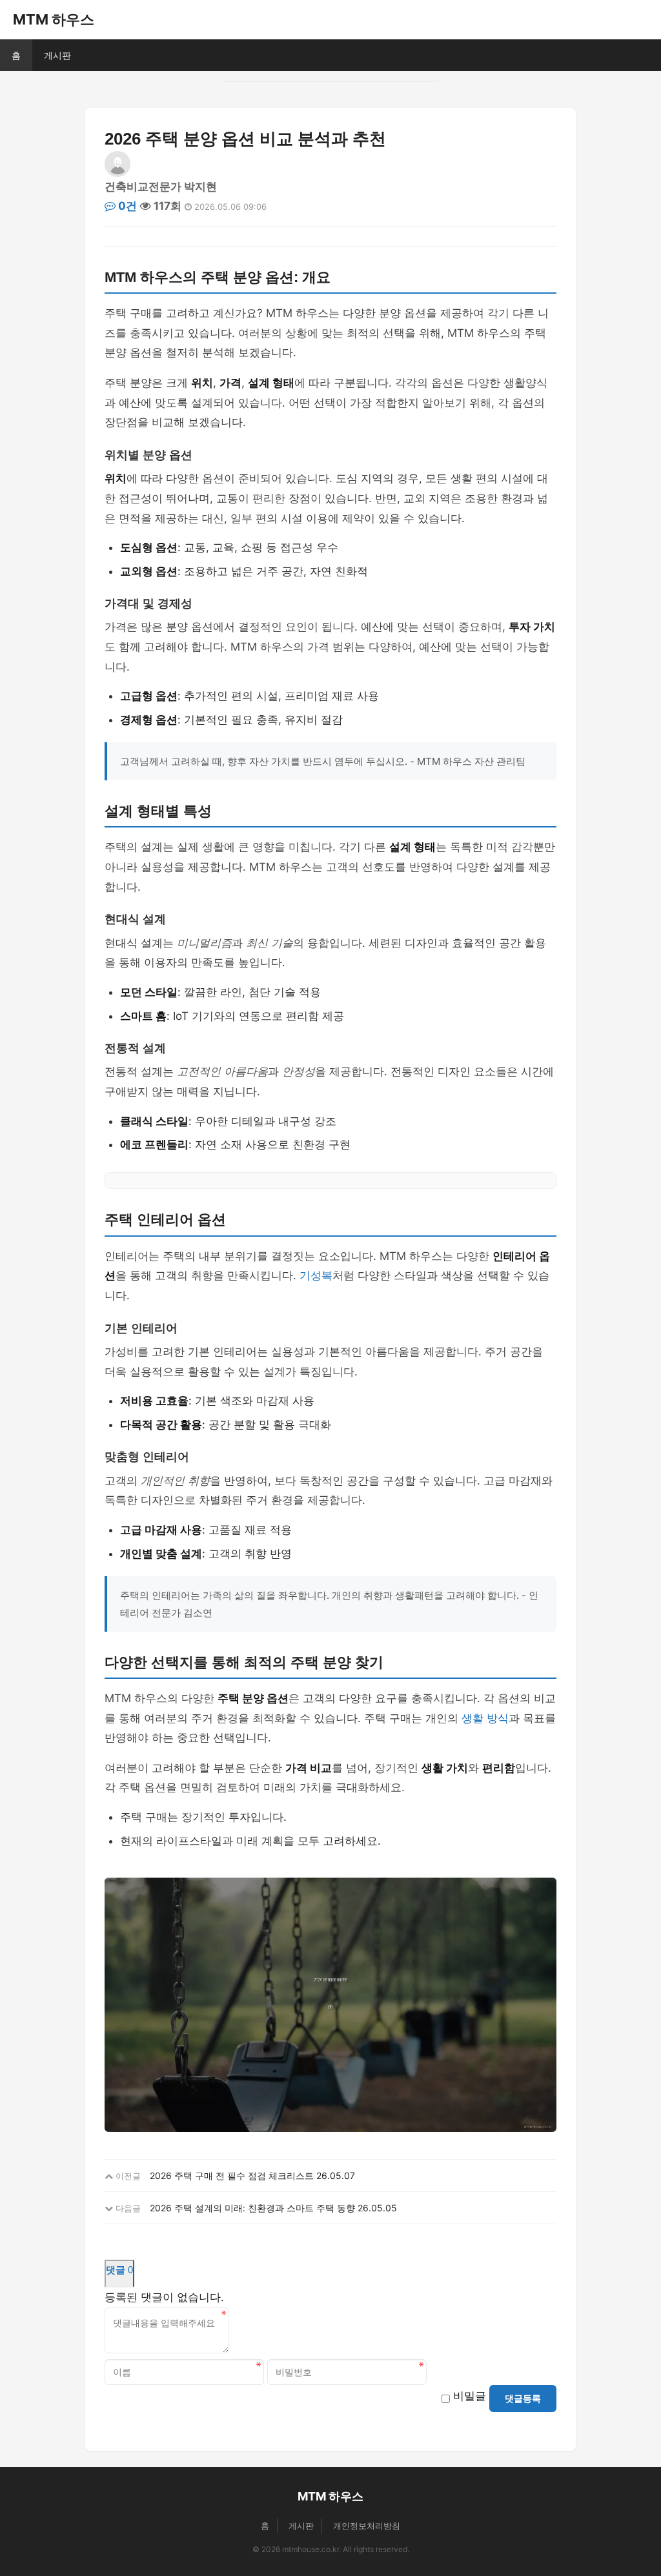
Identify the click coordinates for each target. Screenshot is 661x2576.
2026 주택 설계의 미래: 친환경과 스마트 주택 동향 (252, 2208)
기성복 (316, 1275)
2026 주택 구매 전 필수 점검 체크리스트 (232, 2175)
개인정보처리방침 (367, 2526)
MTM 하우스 (54, 19)
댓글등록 (523, 2399)
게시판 (57, 55)
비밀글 (470, 2396)
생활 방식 (485, 1718)
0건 (126, 206)
